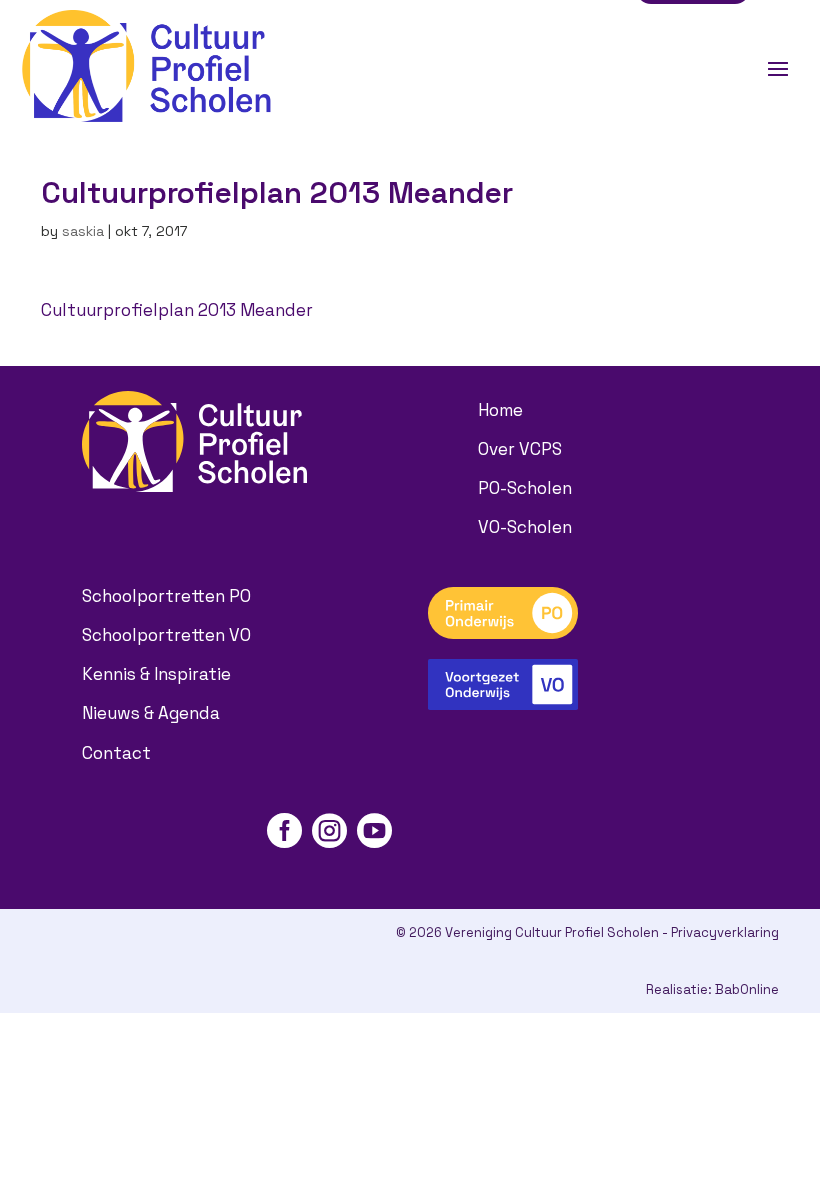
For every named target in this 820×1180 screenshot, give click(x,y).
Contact (116, 753)
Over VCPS (520, 449)
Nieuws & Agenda (151, 713)
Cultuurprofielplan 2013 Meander (177, 310)
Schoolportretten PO (166, 596)
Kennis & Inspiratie (156, 674)
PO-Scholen (525, 488)
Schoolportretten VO (166, 635)
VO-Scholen (525, 527)
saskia (83, 231)
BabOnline (747, 989)
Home (500, 410)
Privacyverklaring (725, 932)
